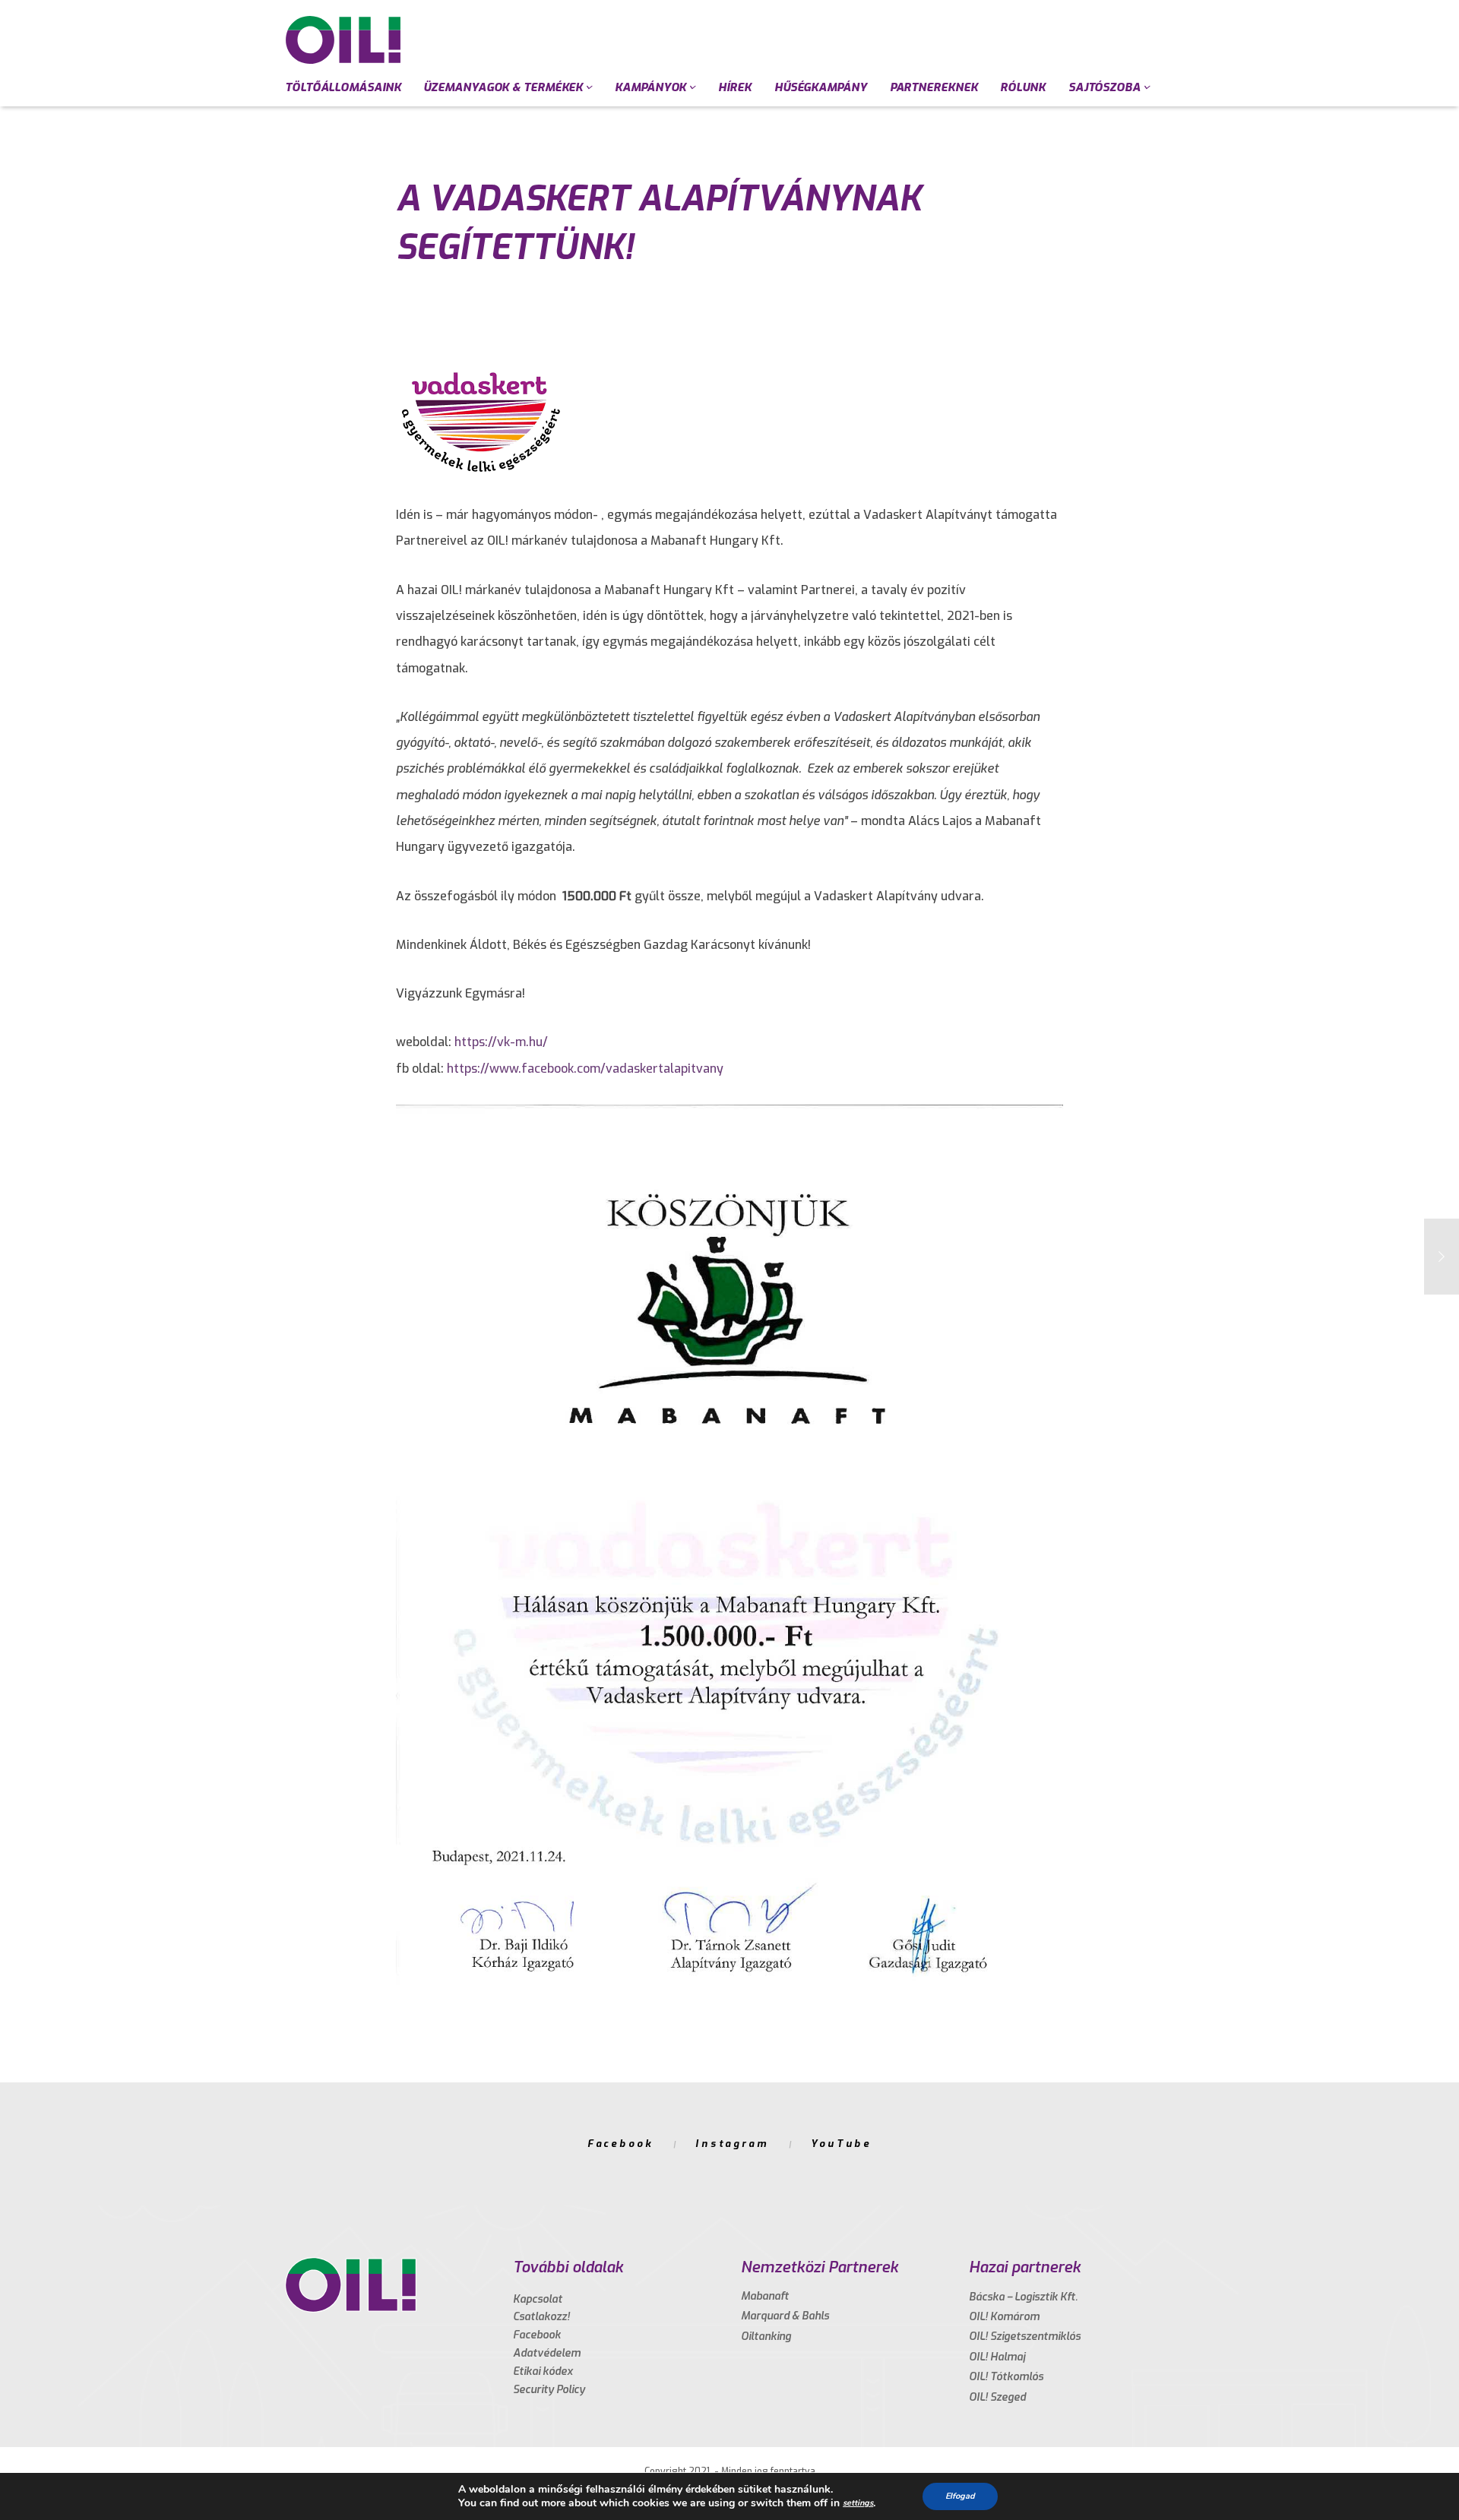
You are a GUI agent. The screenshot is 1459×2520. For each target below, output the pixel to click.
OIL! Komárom (1004, 2317)
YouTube (841, 2144)
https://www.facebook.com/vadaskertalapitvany (585, 1069)
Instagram (732, 2144)
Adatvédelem (547, 2353)
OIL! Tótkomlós (1006, 2377)
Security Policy (549, 2390)
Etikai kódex (543, 2371)
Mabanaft (765, 2296)
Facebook (620, 2144)
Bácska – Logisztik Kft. (1023, 2297)
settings (858, 2503)
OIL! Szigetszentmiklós (1025, 2337)
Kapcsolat (538, 2299)
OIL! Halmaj (997, 2357)
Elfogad (960, 2496)
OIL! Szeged (997, 2397)
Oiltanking (766, 2337)
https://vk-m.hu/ (501, 1042)
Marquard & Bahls (785, 2316)
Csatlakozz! (541, 2317)
